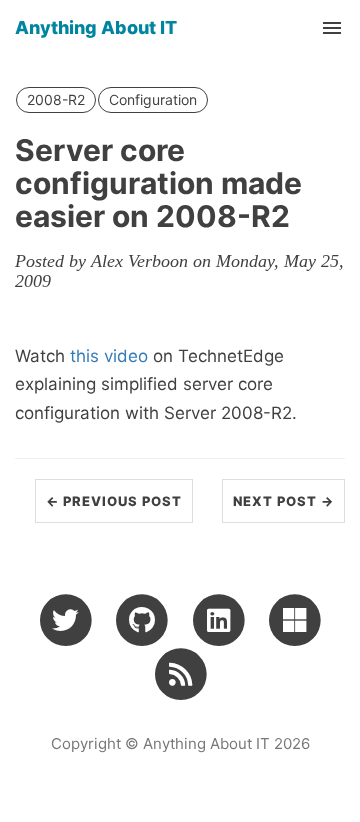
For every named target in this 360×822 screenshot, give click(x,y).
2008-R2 (56, 99)
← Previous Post (114, 501)
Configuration (153, 99)
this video (109, 356)
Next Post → (283, 501)
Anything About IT (96, 27)
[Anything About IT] (180, 673)
